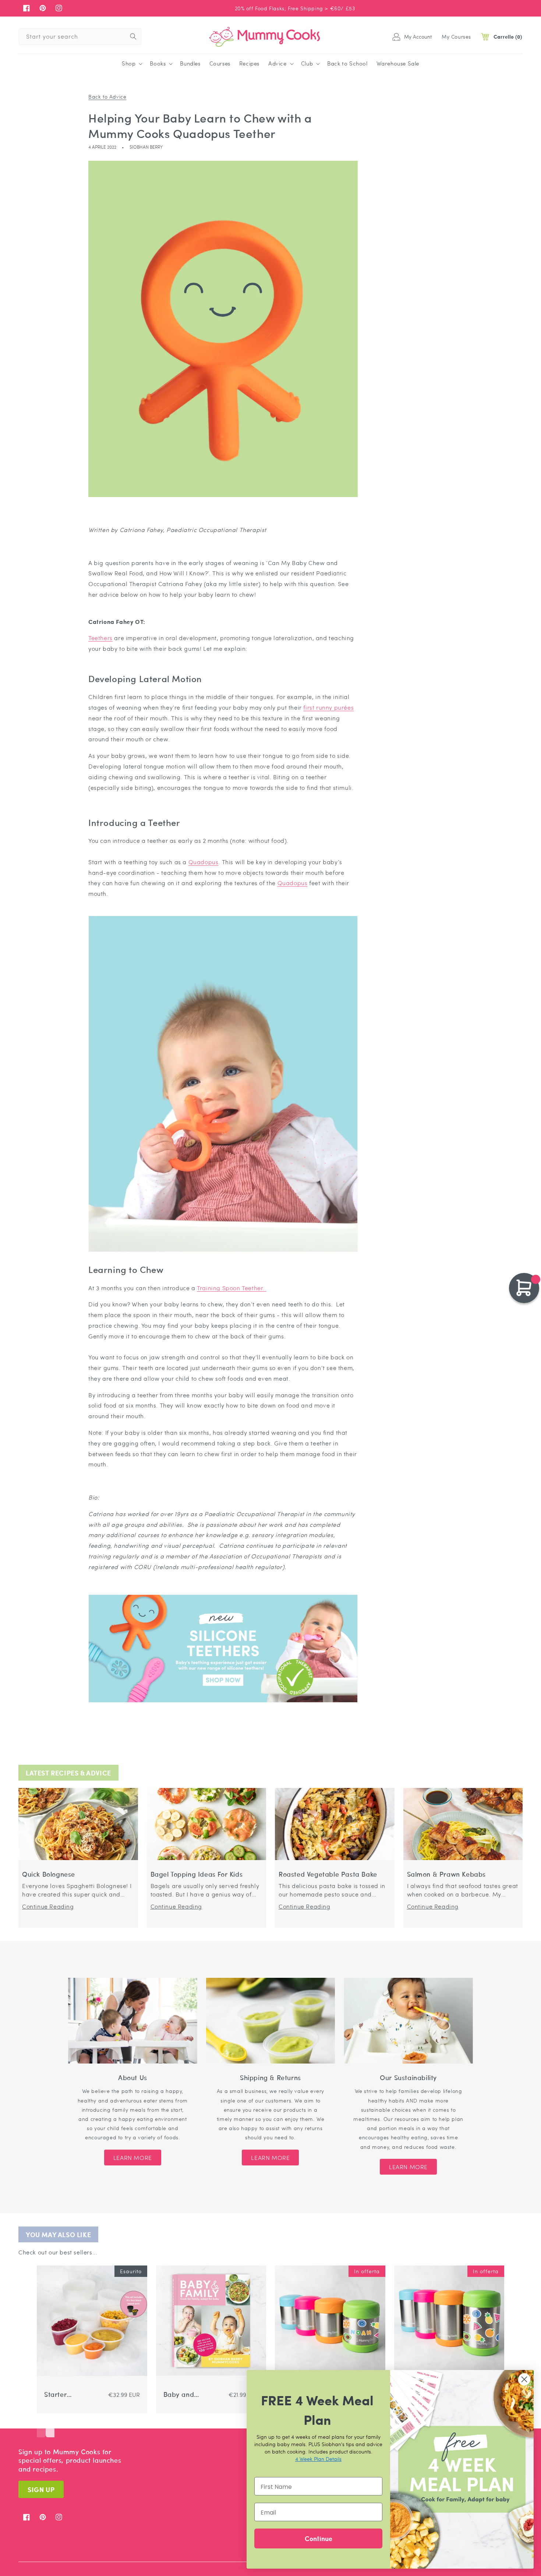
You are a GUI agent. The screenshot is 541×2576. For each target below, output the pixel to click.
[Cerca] (133, 36)
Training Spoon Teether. (231, 1288)
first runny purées (328, 707)
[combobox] (80, 37)
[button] (131, 64)
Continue (319, 2538)
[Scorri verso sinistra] (41, 2426)
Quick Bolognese (49, 1874)
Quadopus (204, 862)
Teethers (100, 638)
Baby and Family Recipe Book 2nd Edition (185, 2394)
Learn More (133, 2158)
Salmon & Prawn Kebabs (447, 1874)
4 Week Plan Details (318, 2459)
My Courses (456, 36)
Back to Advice (107, 96)
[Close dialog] (524, 2379)
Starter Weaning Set (64, 2394)
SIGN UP (41, 2489)
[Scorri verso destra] (50, 2426)
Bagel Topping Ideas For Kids (197, 1874)
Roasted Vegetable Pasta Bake (328, 1874)
